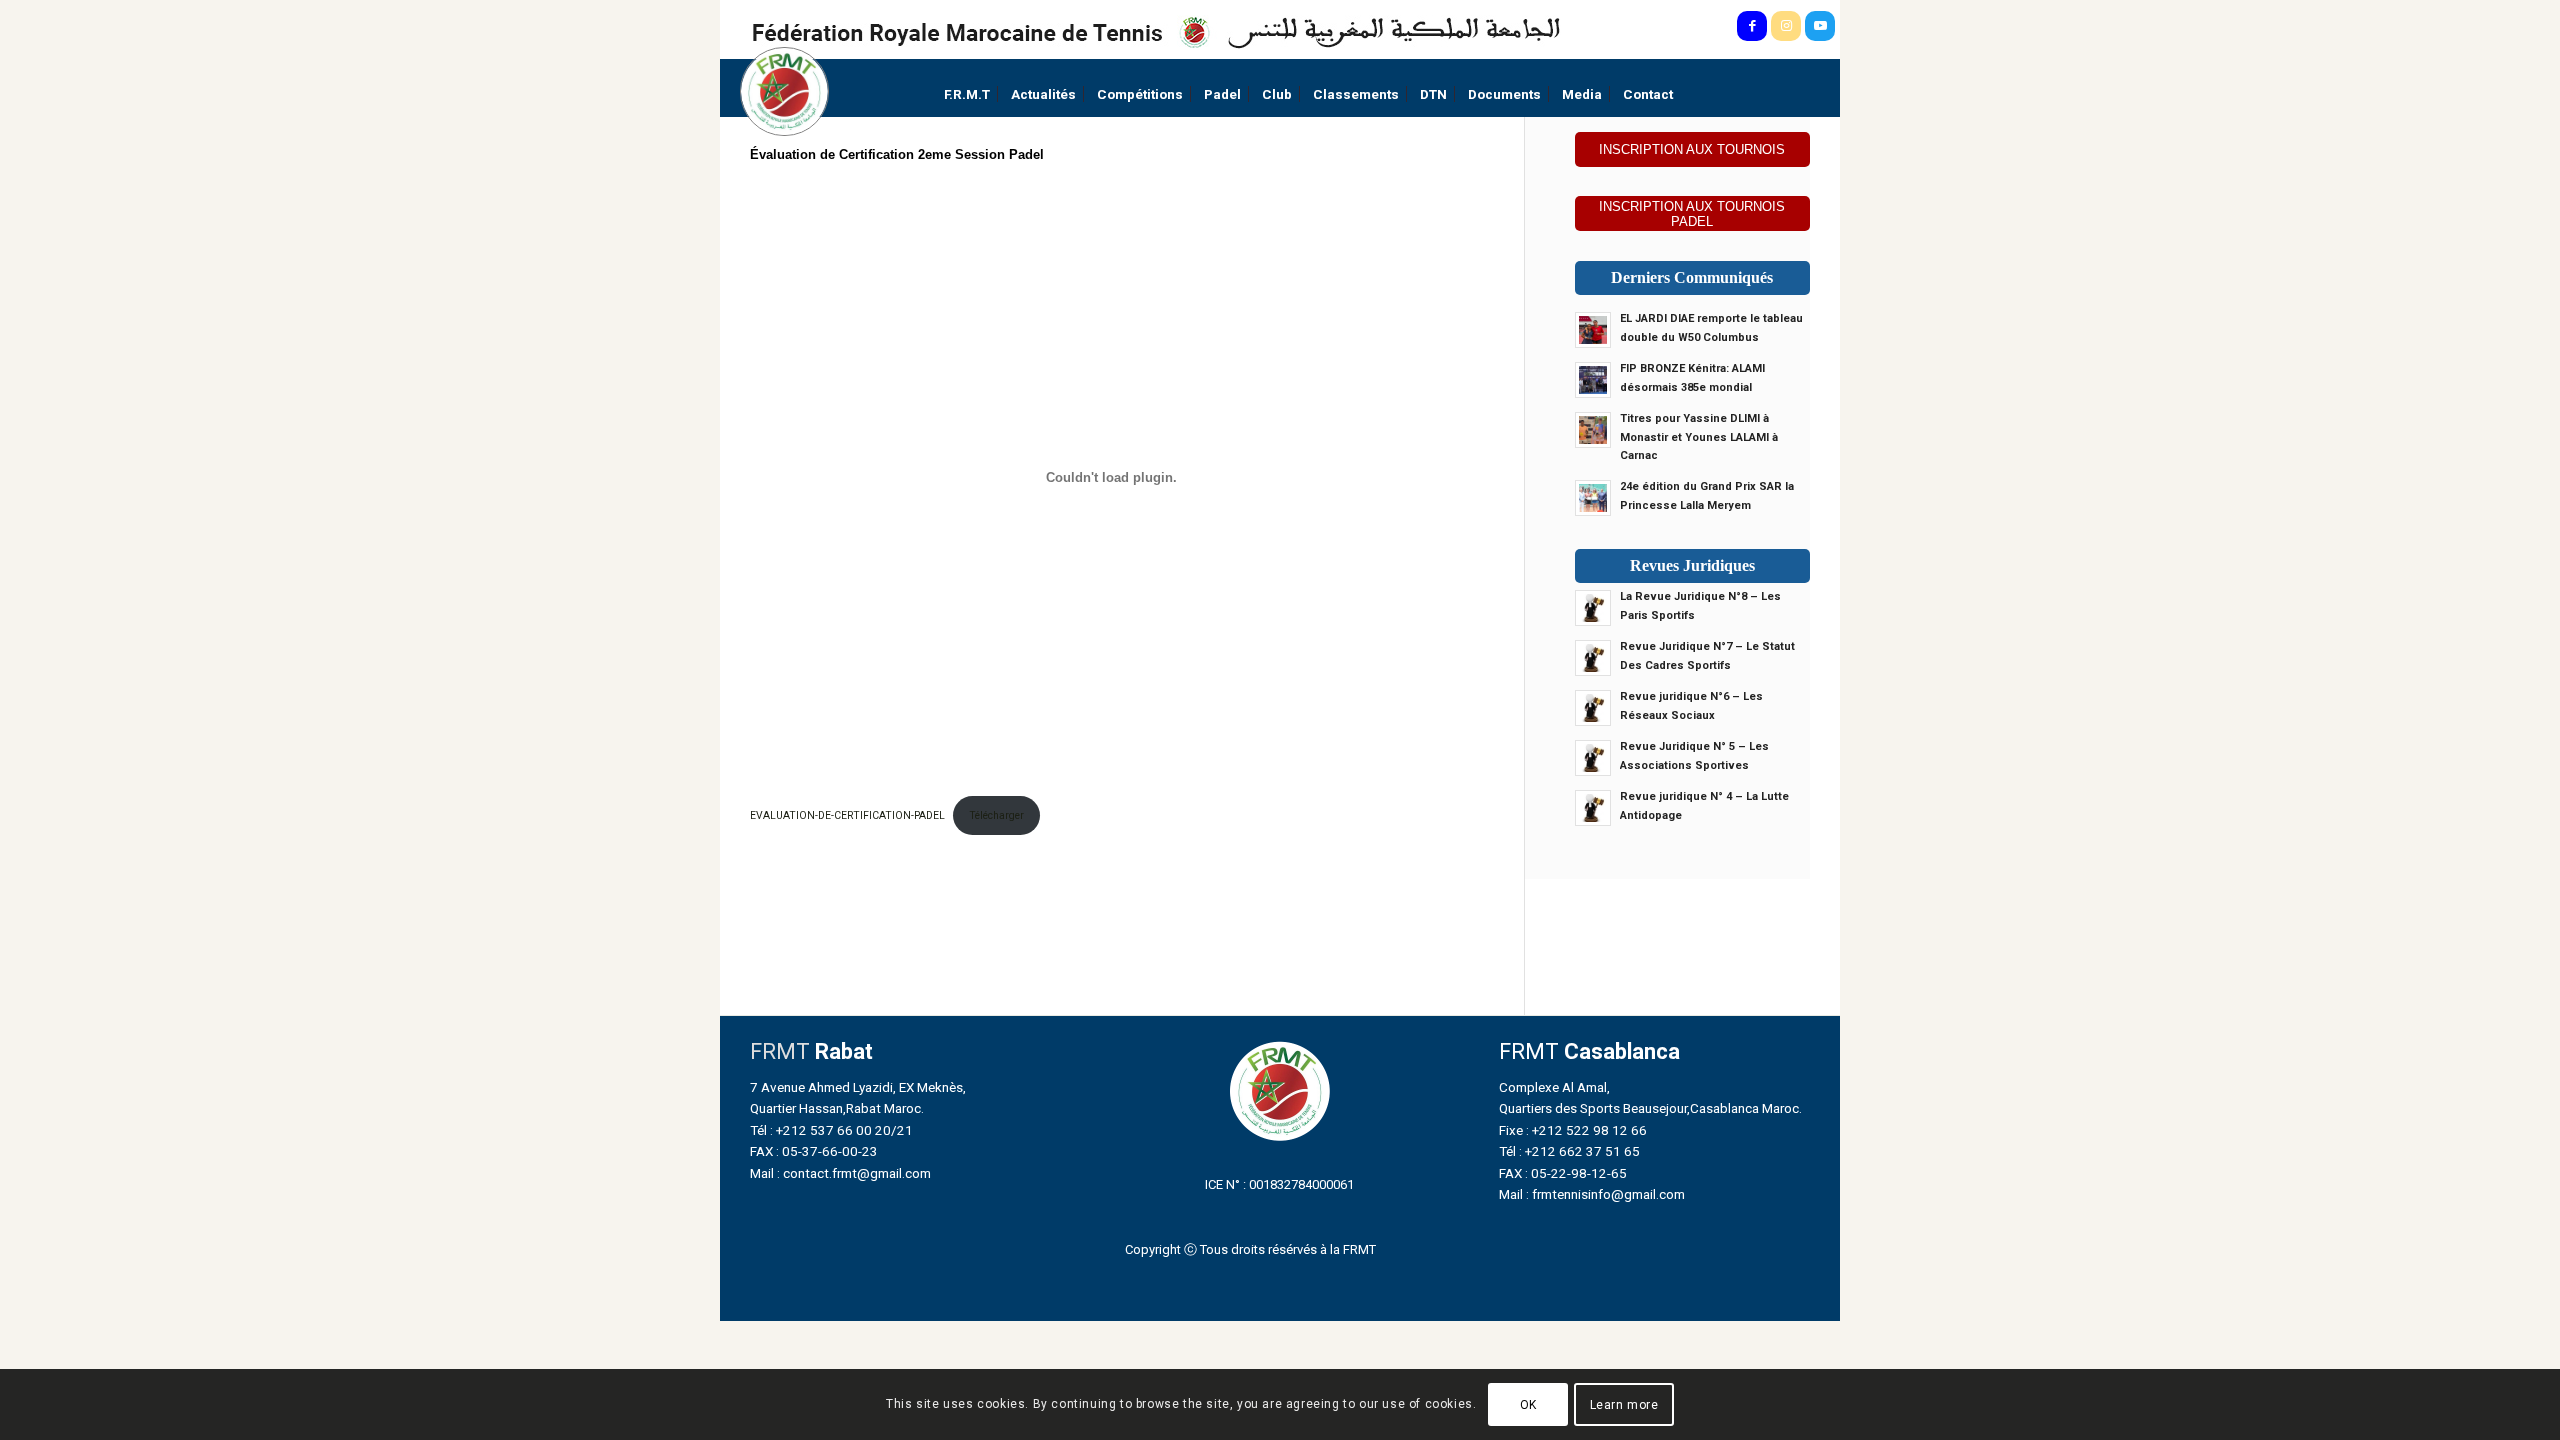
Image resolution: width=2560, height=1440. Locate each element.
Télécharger (996, 815)
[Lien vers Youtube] (1820, 26)
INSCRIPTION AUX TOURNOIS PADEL (1692, 214)
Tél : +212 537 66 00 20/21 (831, 1130)
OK (1528, 1405)
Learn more (1624, 1405)
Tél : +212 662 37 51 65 (1569, 1151)
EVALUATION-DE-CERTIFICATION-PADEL (847, 815)
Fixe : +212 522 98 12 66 (1573, 1130)
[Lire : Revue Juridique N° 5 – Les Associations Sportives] (1593, 758)
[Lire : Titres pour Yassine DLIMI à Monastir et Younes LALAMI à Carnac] (1593, 430)
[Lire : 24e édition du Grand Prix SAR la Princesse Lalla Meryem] (1593, 498)
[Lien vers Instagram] (1786, 26)
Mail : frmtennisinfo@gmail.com (1592, 1194)
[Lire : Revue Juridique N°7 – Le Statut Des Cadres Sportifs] (1593, 658)
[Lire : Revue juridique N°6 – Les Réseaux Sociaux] (1593, 708)
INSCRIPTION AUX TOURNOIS (1692, 149)
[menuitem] (967, 94)
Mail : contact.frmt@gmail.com (840, 1173)
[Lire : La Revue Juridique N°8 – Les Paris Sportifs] (1593, 608)
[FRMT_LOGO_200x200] (784, 91)
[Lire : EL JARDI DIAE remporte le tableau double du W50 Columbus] (1593, 330)
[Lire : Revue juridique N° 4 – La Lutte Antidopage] (1593, 808)
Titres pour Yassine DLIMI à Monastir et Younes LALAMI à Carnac (1699, 437)
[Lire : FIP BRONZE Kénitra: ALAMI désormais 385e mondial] (1593, 380)
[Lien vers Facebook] (1752, 26)
